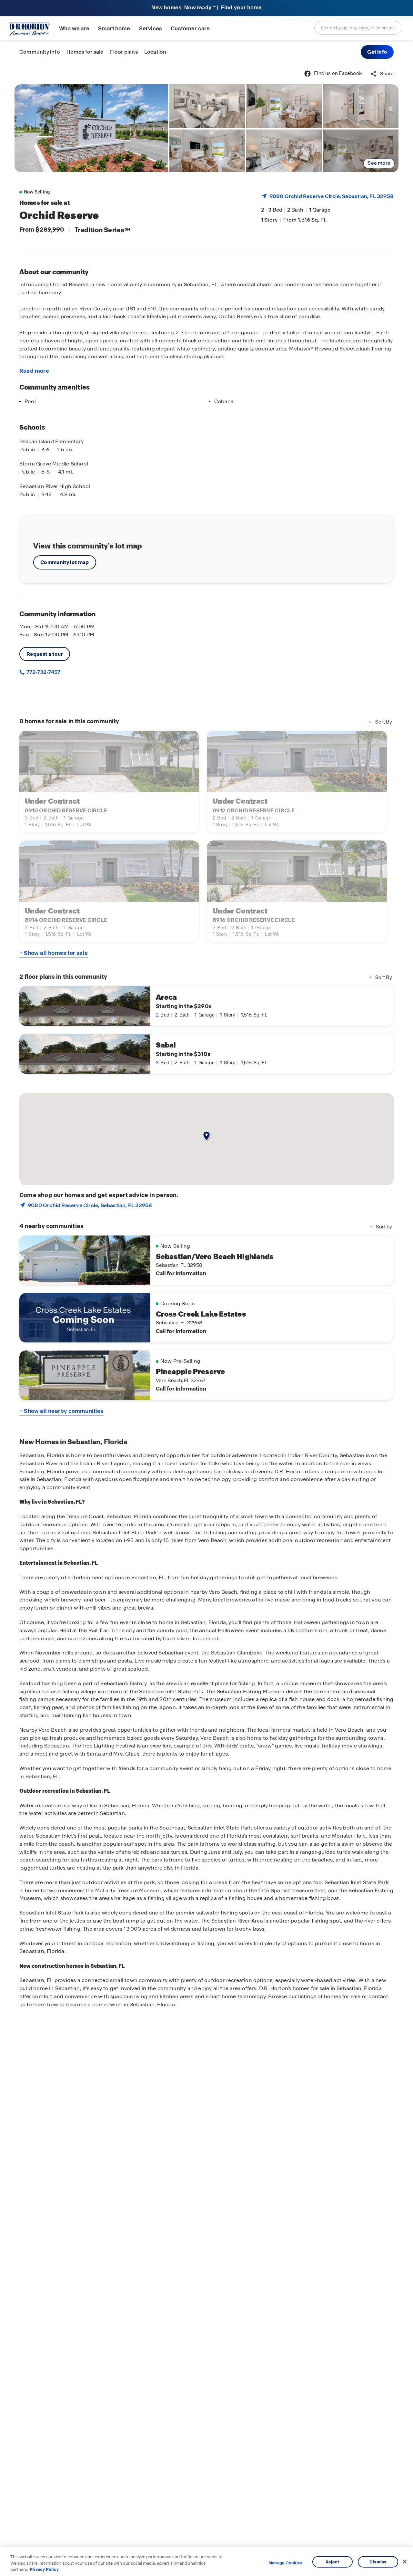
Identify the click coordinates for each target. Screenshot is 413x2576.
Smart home (114, 29)
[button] (377, 52)
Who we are (74, 29)
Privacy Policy (44, 2569)
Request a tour (45, 654)
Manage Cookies (285, 2563)
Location (155, 52)
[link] (91, 128)
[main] (206, 1319)
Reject (332, 2562)
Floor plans (124, 52)
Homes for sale (85, 52)
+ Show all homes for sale (54, 953)
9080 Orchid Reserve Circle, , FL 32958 (332, 196)
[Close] (405, 2561)
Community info (40, 52)
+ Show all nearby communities (61, 1411)
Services (151, 29)
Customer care (190, 29)
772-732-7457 (43, 672)
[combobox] (358, 28)
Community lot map (65, 562)
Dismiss (378, 2562)
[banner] (206, 8)
